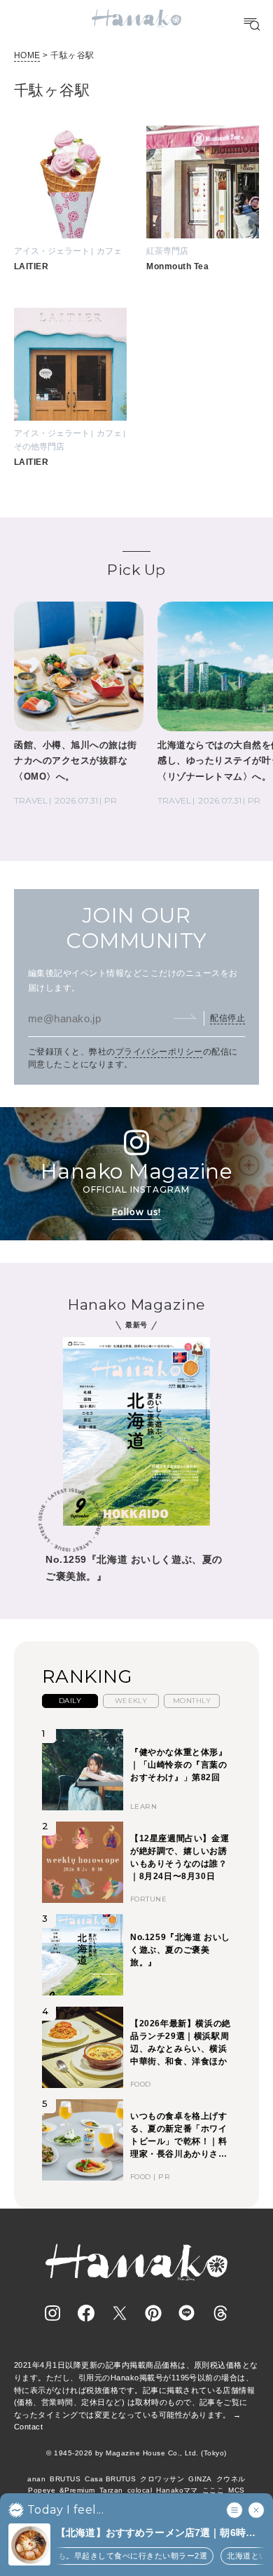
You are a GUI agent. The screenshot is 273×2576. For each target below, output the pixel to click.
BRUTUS (65, 2479)
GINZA (200, 2479)
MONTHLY (192, 1701)
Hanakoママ (177, 2490)
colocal (140, 2490)
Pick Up (136, 570)
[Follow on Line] (187, 2313)
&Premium (77, 2490)
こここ (213, 2490)
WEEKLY (131, 1701)
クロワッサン (162, 2479)
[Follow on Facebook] (86, 2313)
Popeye (42, 2490)
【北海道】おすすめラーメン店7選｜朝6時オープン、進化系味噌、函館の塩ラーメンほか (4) (160, 2534)
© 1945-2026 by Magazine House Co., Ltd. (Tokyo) (136, 2453)
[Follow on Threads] (220, 2313)
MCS (236, 2490)
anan (36, 2479)
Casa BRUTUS (110, 2479)
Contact (28, 2427)
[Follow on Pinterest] (153, 2313)
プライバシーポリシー (159, 1052)
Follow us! (136, 1212)
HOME (27, 55)
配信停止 (227, 1018)
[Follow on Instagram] (52, 2313)
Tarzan (111, 2490)
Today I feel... (65, 2510)
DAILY (70, 1701)
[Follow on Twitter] (120, 2313)
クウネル (231, 2479)
